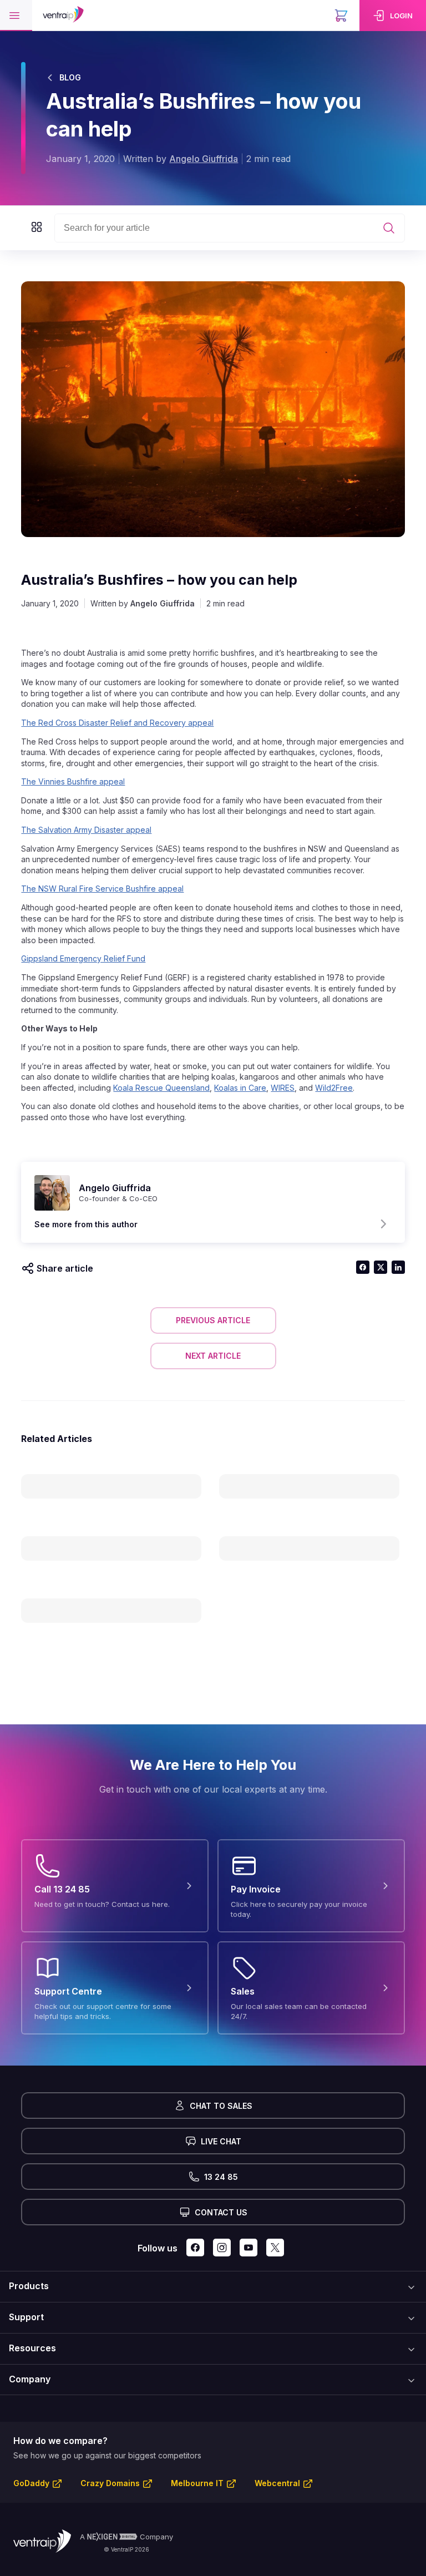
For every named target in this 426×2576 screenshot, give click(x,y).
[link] (393, 16)
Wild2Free (334, 1088)
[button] (16, 16)
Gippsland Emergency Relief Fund (83, 958)
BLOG (70, 77)
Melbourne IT (197, 2483)
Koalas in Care (240, 1088)
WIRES (283, 1088)
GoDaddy (31, 2483)
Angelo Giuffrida (204, 159)
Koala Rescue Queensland (161, 1088)
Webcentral (277, 2483)
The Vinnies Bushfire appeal (73, 781)
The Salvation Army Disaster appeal (86, 830)
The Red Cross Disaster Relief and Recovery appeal (117, 723)
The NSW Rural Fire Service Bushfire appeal (102, 889)
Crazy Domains (110, 2483)
